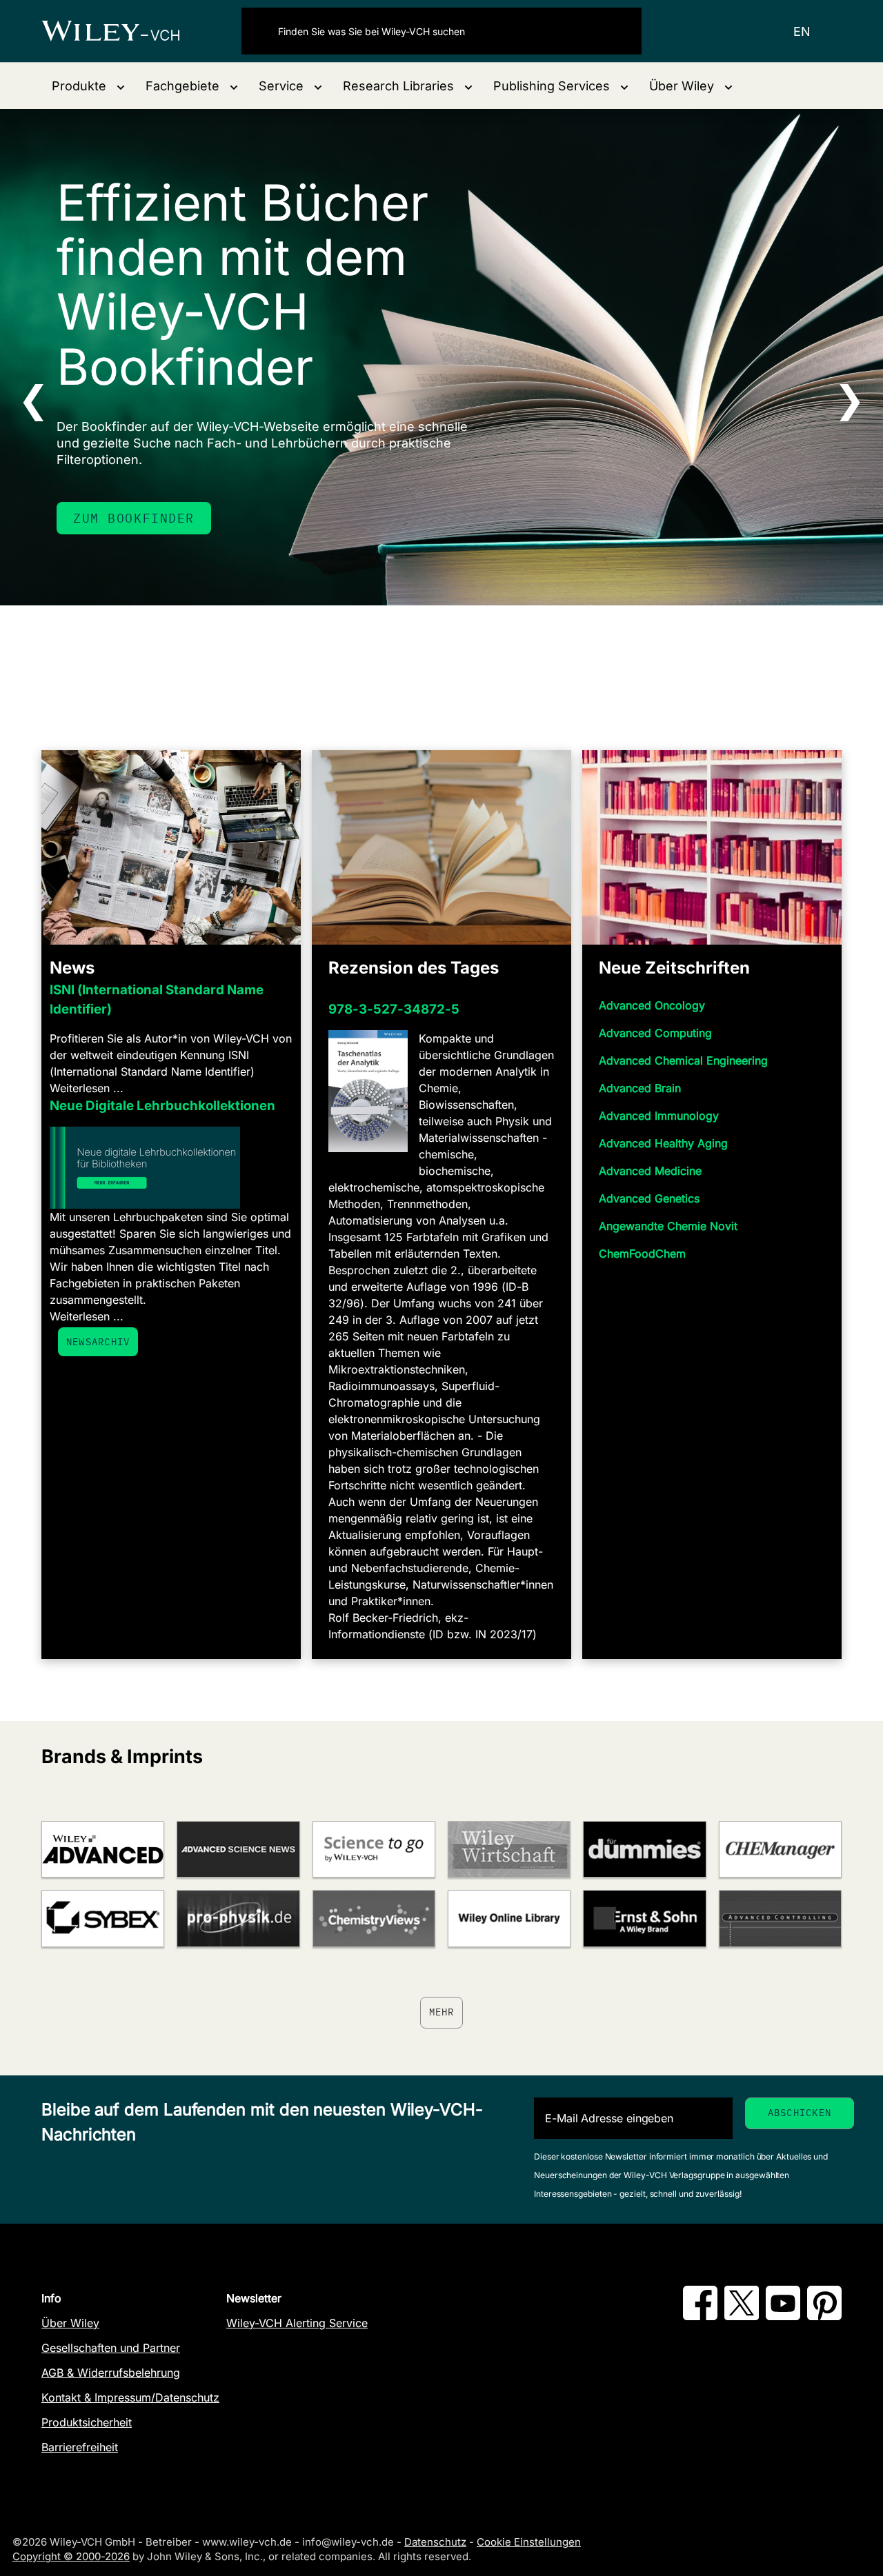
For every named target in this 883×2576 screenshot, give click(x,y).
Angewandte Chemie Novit (668, 1226)
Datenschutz (435, 2542)
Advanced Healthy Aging (663, 1143)
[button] (88, 86)
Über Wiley (70, 2323)
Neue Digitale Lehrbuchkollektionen (162, 1106)
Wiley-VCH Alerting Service (297, 2323)
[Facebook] (700, 2316)
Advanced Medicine (650, 1171)
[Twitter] (742, 2316)
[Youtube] (783, 2316)
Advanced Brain (640, 1088)
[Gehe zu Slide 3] (450, 658)
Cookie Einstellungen (529, 2542)
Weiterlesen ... (87, 1088)
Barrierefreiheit (80, 2447)
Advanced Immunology (659, 1116)
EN (802, 31)
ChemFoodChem (642, 1254)
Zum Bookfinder (134, 518)
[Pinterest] (824, 2316)
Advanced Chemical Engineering (683, 1060)
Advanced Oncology (652, 1005)
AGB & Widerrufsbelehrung (111, 2373)
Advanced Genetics (649, 1198)
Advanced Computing (655, 1033)
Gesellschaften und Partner (111, 2348)
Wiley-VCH (122, 31)
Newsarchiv (98, 1342)
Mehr (442, 2012)
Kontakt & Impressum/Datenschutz (130, 2397)
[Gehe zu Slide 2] (433, 658)
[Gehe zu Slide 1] (415, 658)
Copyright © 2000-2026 (71, 2556)
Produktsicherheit (87, 2422)
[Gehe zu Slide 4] (468, 658)
